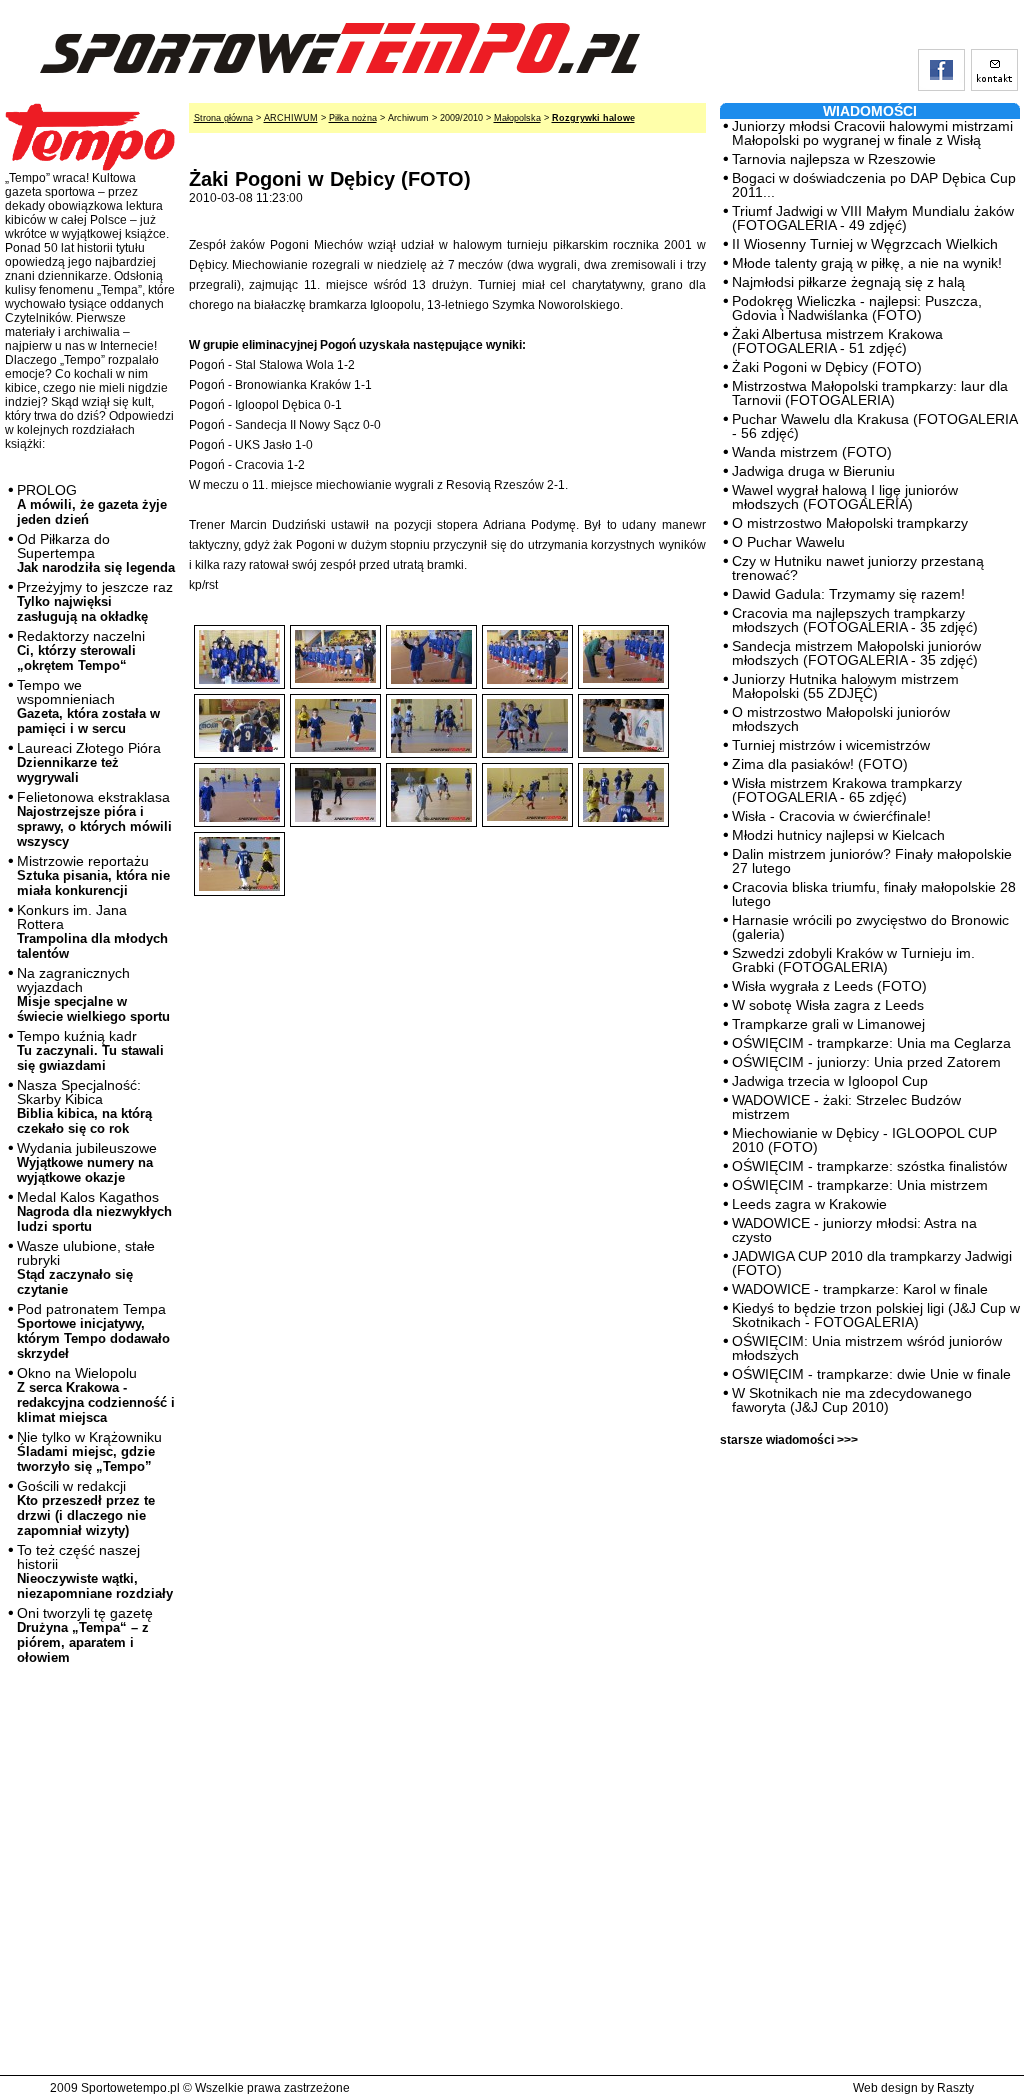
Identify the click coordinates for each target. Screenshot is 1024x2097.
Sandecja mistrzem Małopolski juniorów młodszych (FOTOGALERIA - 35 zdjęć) (856, 653)
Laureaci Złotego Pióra (89, 762)
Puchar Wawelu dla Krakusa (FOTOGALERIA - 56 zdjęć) (874, 426)
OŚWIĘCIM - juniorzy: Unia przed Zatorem (866, 1062)
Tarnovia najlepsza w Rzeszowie (834, 159)
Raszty (955, 2088)
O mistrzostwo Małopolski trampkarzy (850, 523)
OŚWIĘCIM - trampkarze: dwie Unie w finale (871, 1374)
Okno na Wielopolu (96, 1395)
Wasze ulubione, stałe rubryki (86, 1267)
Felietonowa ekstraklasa (94, 819)
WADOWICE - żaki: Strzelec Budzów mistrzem (846, 1107)
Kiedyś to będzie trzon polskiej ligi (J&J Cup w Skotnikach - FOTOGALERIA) (876, 1315)
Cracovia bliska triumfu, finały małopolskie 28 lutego (874, 894)
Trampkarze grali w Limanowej (828, 1024)
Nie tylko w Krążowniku (89, 1451)
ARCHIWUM (291, 118)
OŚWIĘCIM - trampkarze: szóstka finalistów (869, 1166)
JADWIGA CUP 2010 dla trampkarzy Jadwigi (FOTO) (872, 1263)
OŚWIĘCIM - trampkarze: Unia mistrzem (860, 1185)
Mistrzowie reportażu (93, 875)
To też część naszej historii (95, 1571)
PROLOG (92, 504)
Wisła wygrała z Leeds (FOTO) (829, 986)
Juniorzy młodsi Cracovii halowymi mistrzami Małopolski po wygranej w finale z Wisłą (872, 133)
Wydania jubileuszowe (87, 1162)
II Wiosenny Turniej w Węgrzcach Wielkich (865, 244)
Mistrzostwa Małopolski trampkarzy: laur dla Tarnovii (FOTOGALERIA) (870, 393)
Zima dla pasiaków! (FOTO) (820, 764)
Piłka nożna (353, 118)
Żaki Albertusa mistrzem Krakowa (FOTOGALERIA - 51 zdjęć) (837, 341)
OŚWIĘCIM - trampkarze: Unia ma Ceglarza (871, 1043)
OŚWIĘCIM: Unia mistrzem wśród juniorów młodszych (867, 1348)
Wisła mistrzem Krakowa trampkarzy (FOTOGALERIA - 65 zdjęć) (847, 790)
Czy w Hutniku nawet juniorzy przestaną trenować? (858, 568)
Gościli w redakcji (86, 1508)
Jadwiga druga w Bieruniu (813, 471)
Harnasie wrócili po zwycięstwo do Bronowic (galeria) (870, 927)
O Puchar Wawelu (788, 542)
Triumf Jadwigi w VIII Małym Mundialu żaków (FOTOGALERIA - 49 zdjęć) (873, 218)
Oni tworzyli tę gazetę (85, 1635)
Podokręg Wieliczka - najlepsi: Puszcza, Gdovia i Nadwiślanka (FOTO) (857, 308)
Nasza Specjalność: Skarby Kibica (84, 1106)
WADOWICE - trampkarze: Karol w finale (860, 1289)
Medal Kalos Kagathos (94, 1211)
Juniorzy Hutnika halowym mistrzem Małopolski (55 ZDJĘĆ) (845, 686)
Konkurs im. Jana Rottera (92, 931)
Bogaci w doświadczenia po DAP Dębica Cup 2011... (874, 185)
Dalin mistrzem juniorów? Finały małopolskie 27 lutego (872, 861)
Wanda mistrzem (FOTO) (812, 452)
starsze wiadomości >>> (789, 1440)
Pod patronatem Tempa (93, 1331)
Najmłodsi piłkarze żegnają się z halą (848, 282)
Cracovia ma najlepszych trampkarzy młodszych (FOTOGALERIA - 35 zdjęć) (855, 620)
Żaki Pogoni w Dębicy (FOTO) (827, 367)
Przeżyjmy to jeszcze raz (95, 601)
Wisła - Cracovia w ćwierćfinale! (831, 816)
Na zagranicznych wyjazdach (93, 994)
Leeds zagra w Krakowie (809, 1204)
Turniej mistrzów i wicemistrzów (831, 745)
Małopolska (517, 118)
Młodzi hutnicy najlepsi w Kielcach (838, 835)
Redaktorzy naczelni (81, 650)
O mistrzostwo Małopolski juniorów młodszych (841, 719)
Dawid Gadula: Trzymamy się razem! (848, 594)
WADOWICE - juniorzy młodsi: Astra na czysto (854, 1230)
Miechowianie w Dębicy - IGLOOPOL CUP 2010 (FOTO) (864, 1140)
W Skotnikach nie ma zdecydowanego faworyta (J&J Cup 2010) (852, 1400)
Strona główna (223, 118)
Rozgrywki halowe (593, 118)
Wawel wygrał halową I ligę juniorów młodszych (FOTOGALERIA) (845, 497)
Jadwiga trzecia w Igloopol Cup (830, 1081)
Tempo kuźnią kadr (90, 1050)
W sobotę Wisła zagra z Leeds (828, 1005)
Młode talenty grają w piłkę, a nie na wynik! (867, 263)
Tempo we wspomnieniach (88, 706)
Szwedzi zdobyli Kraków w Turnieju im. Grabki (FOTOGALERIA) (853, 960)
